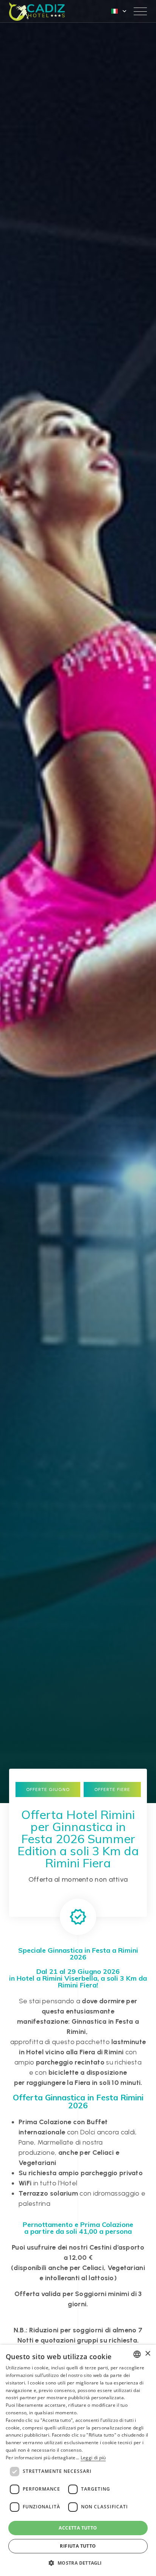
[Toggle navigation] (140, 11)
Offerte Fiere (112, 1789)
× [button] (147, 2354)
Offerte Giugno (48, 1789)
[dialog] (78, 2460)
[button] (78, 2563)
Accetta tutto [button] (78, 2528)
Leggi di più (93, 2458)
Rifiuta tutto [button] (78, 2546)
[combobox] (137, 2354)
